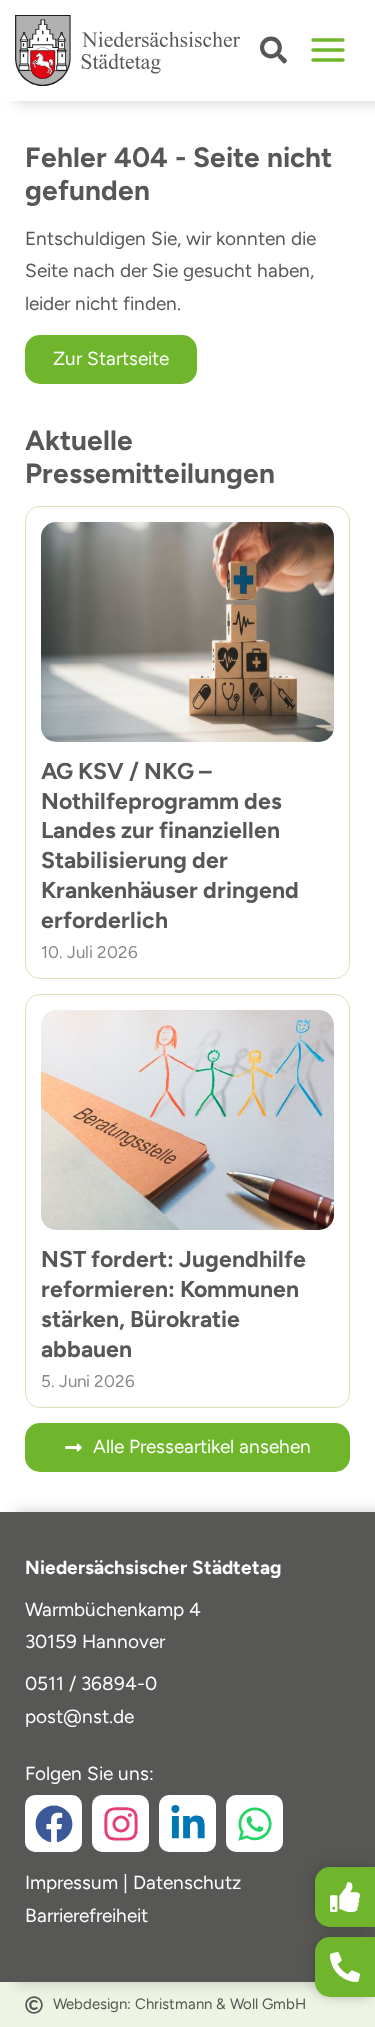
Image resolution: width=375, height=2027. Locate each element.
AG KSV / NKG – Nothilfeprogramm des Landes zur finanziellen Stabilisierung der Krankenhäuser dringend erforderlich (170, 846)
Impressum (71, 1882)
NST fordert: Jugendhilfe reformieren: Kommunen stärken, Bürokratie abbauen (173, 1304)
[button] (274, 54)
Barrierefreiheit (86, 1915)
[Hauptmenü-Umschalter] (328, 50)
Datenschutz (187, 1882)
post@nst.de (79, 1716)
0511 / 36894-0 (91, 1683)
